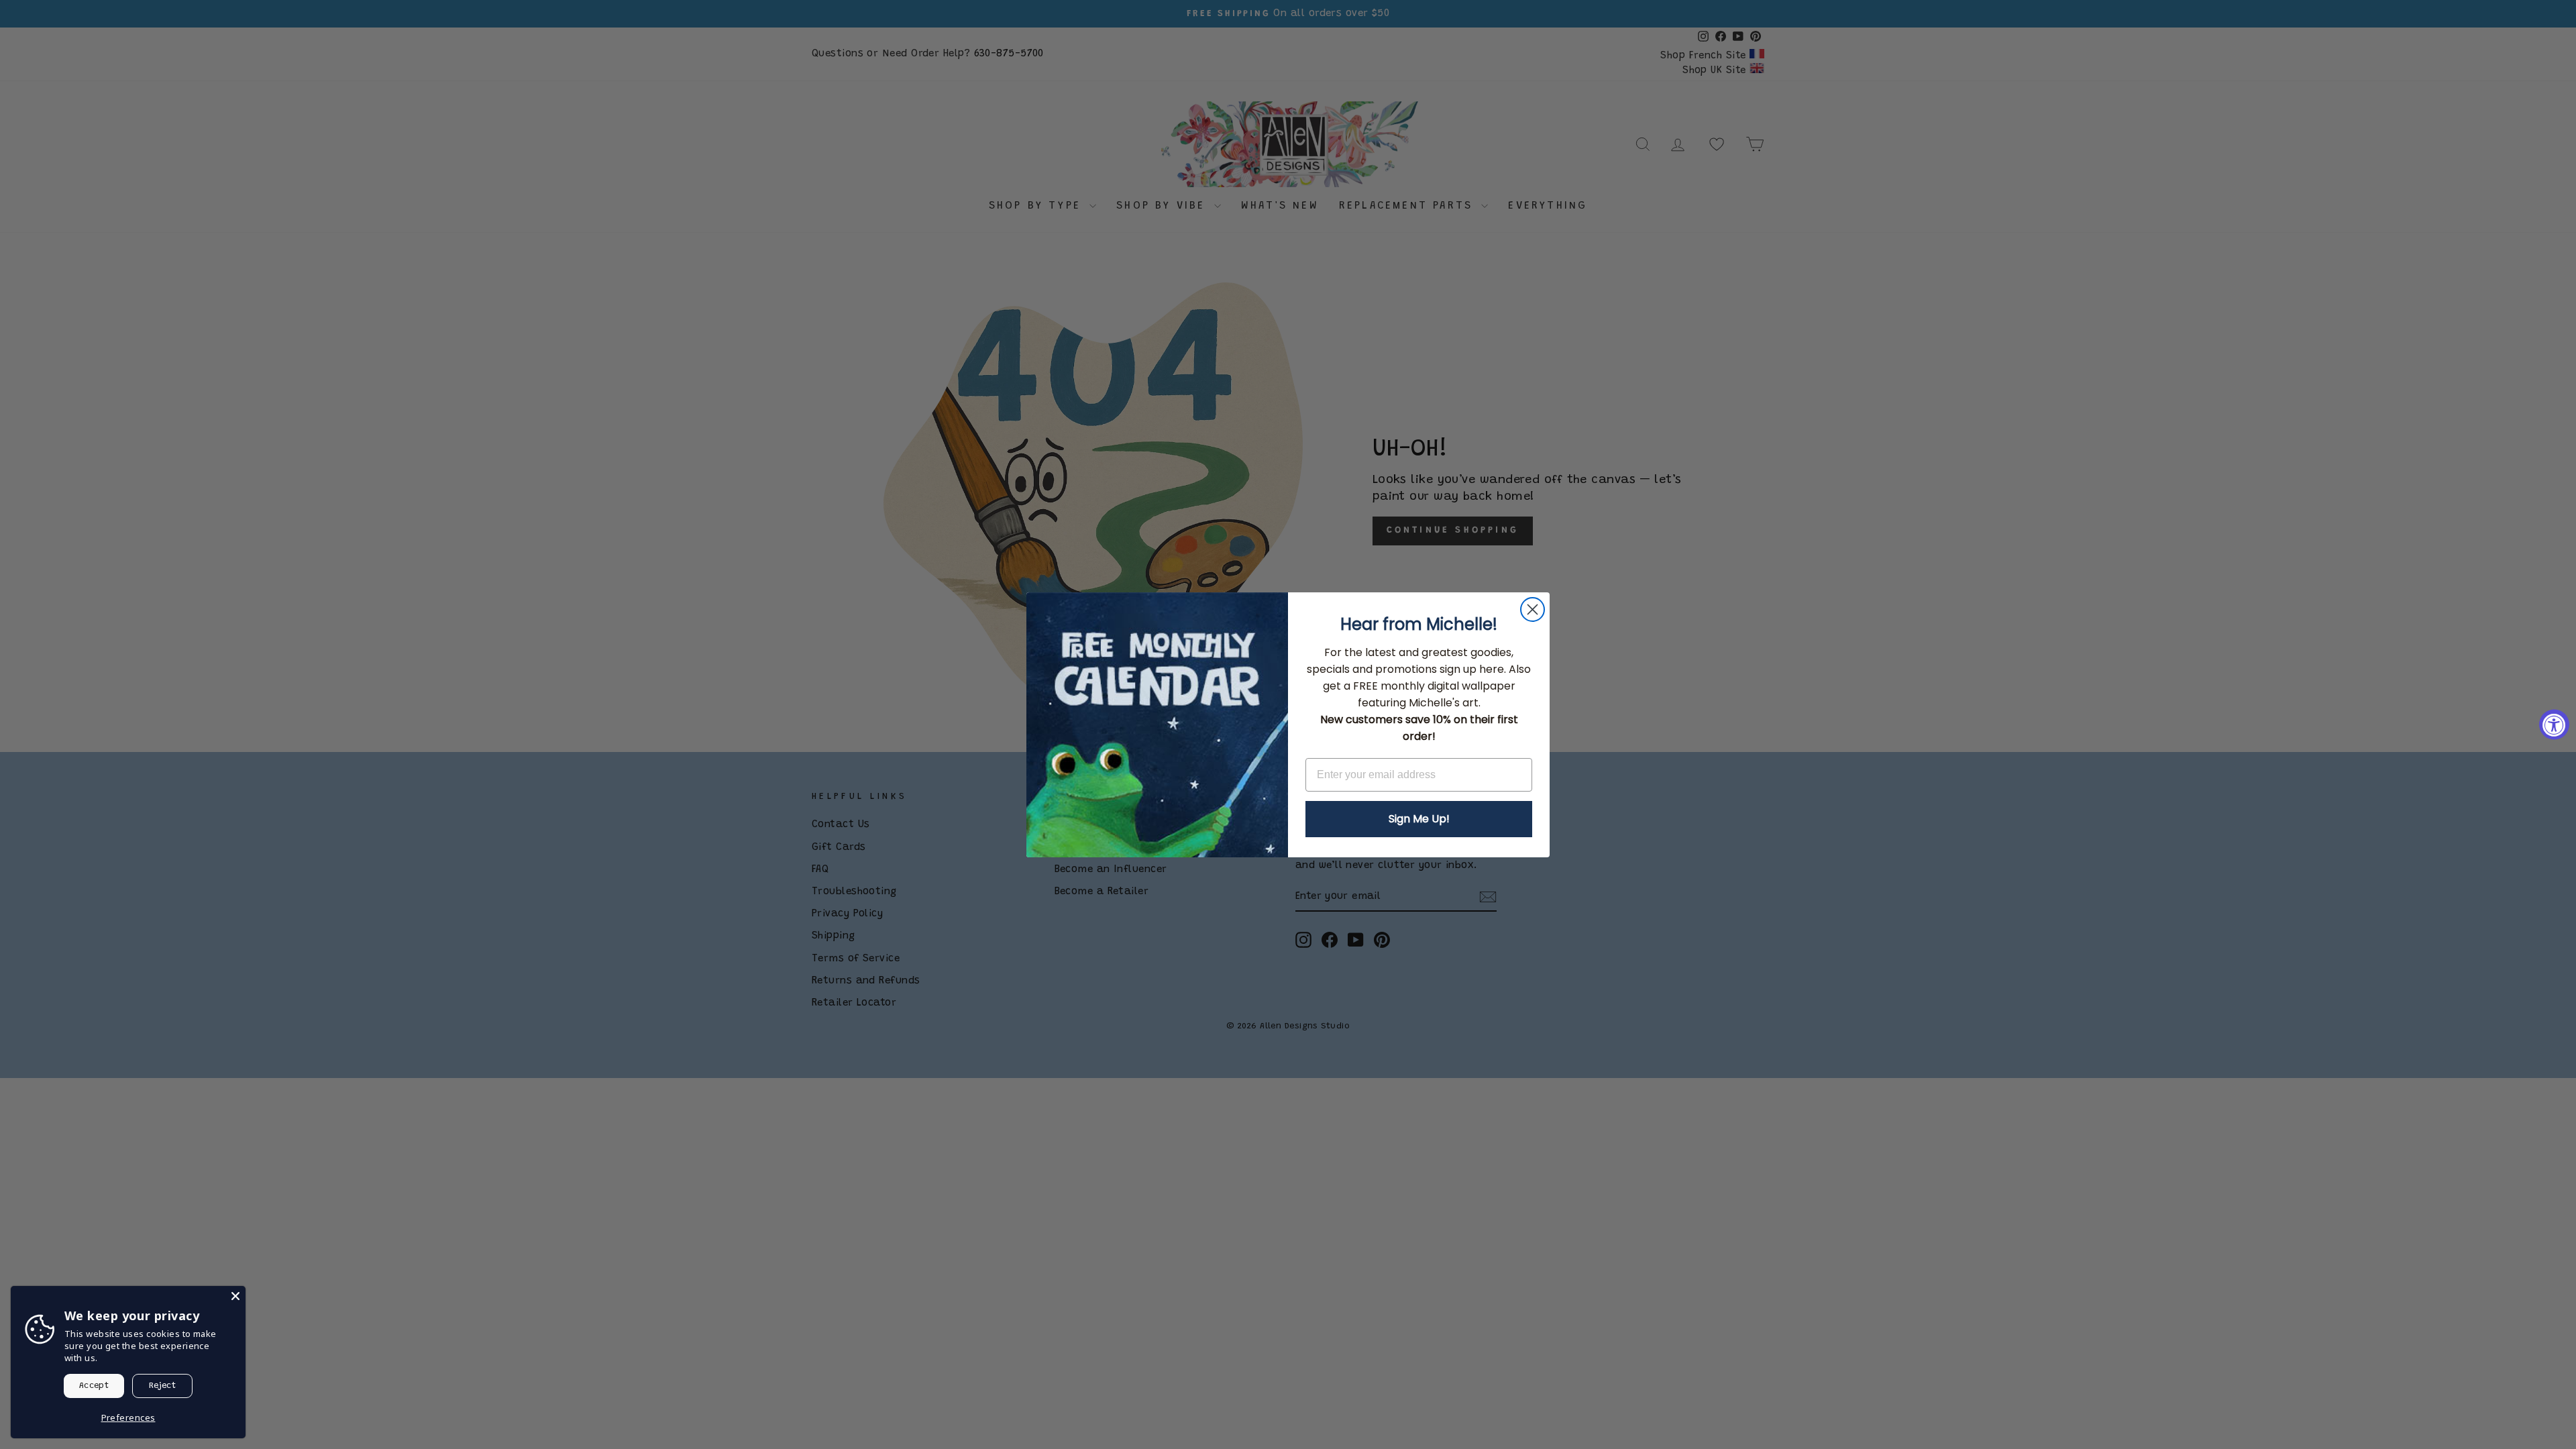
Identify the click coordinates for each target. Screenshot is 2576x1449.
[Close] (235, 1296)
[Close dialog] (1533, 609)
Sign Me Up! (1419, 819)
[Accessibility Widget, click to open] (2554, 725)
